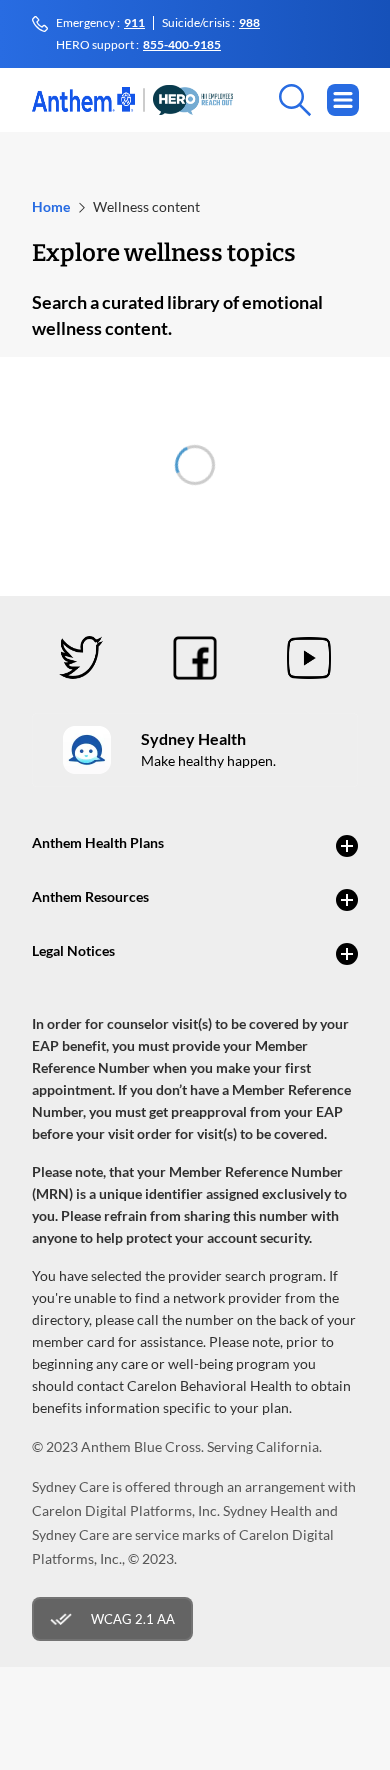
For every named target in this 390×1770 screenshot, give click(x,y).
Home (51, 206)
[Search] (275, 100)
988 (249, 23)
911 (134, 23)
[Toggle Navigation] (343, 100)
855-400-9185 (182, 45)
